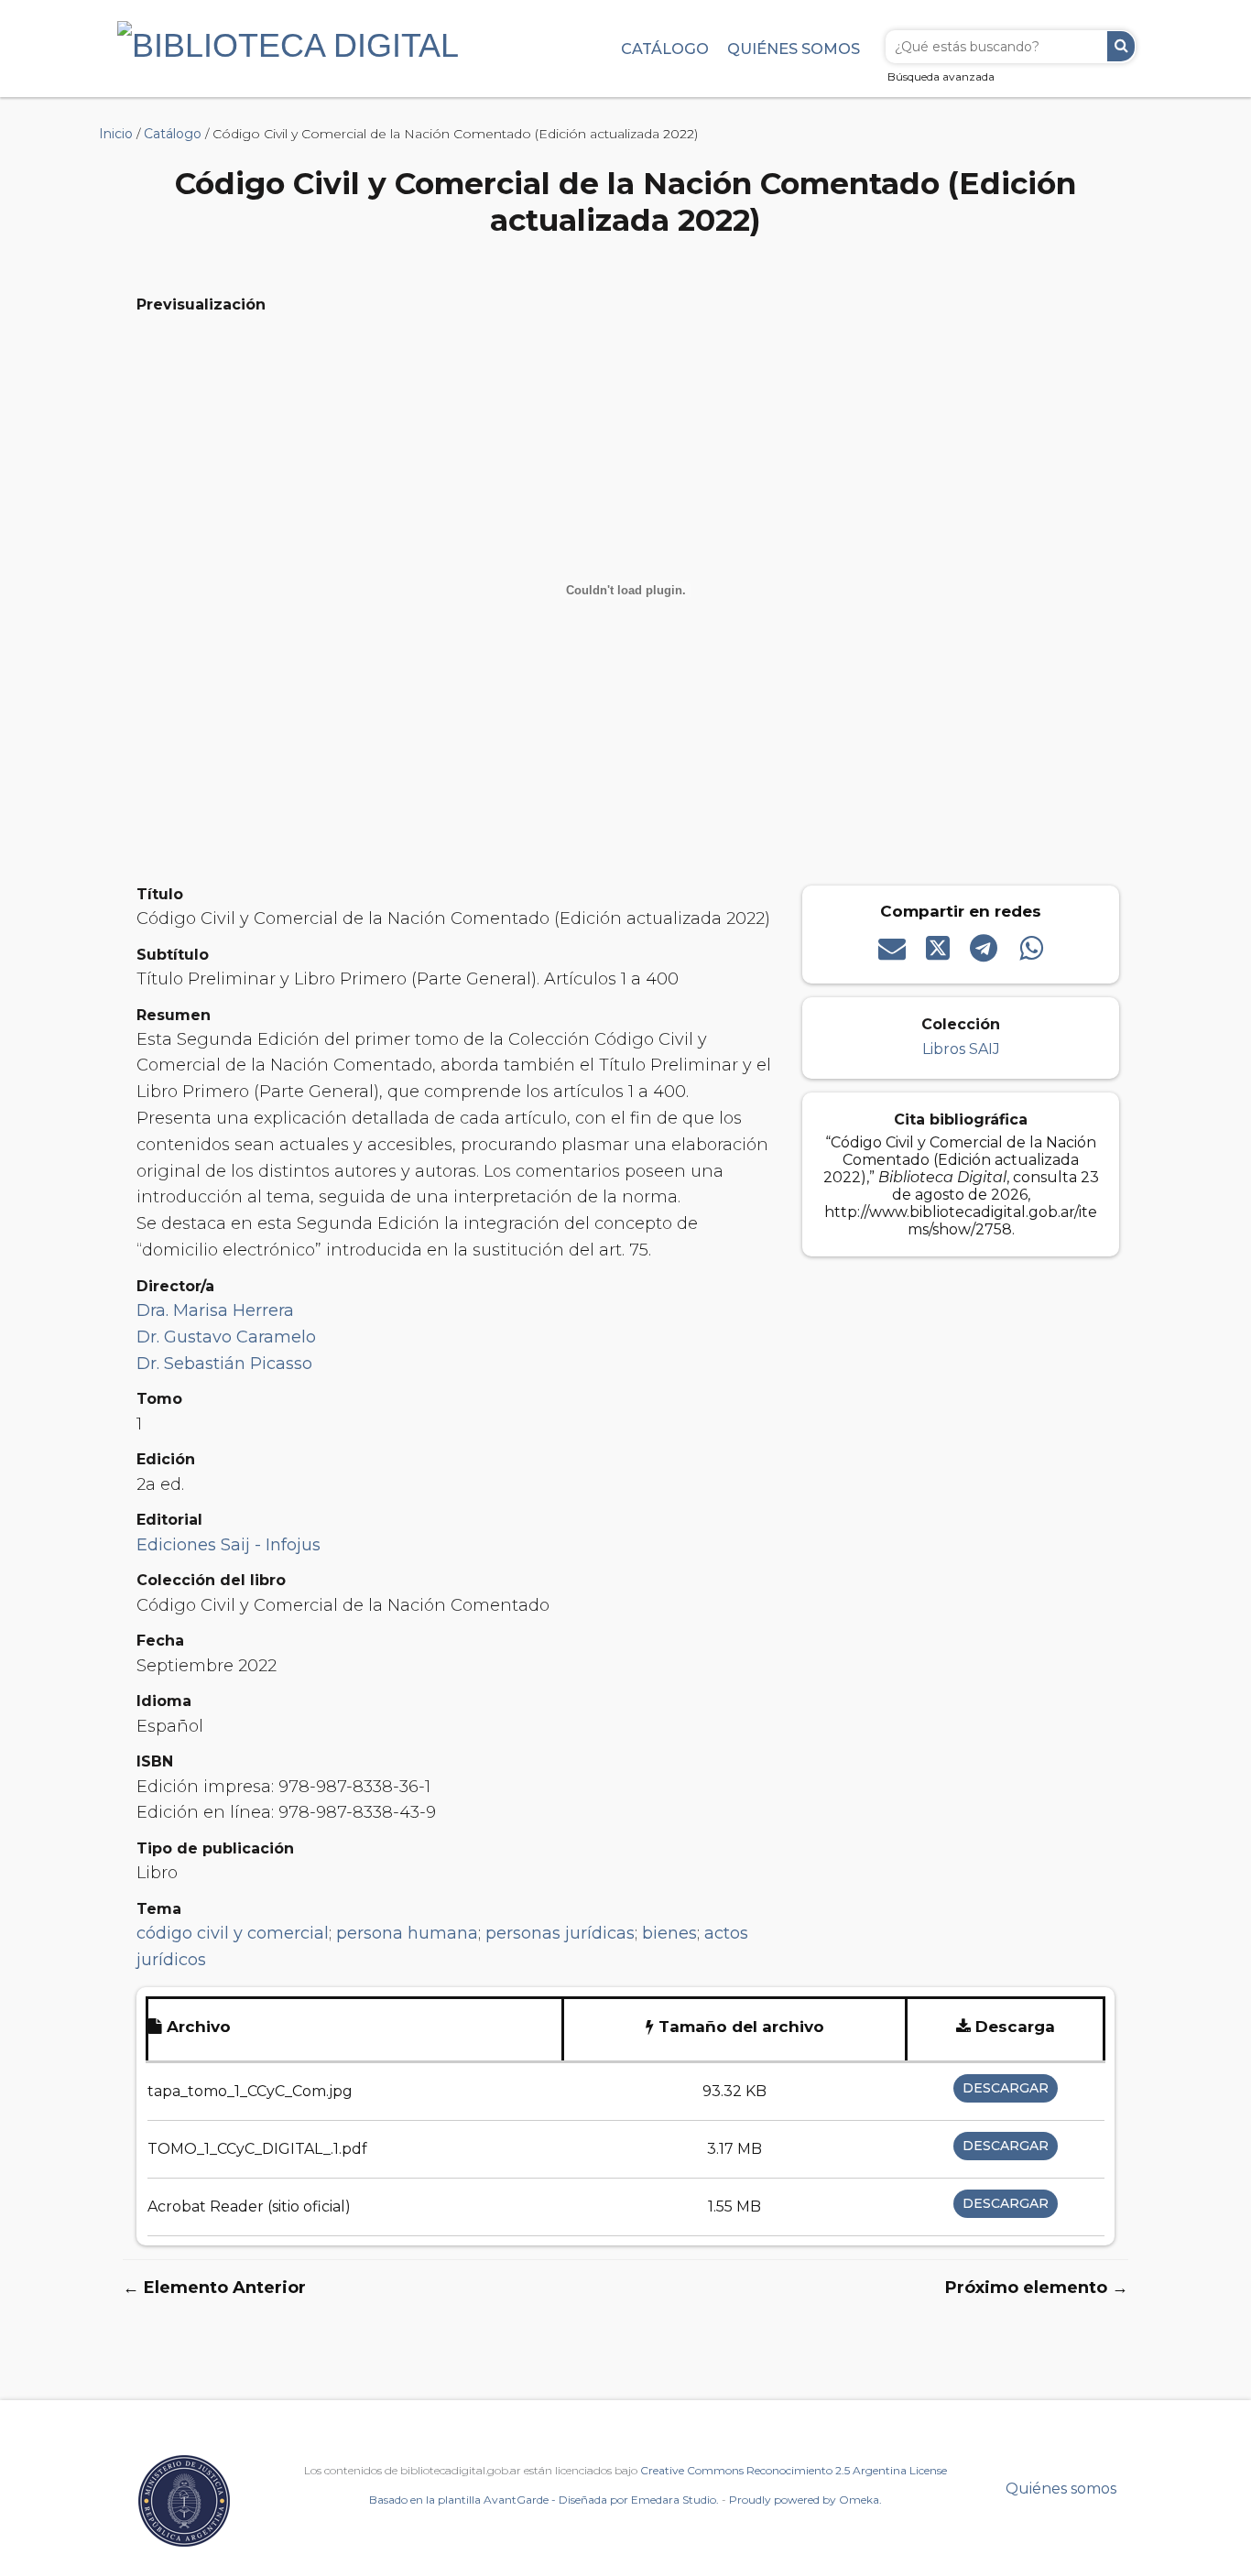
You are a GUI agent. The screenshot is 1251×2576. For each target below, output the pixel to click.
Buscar (1121, 46)
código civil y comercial (233, 1933)
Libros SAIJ (961, 1049)
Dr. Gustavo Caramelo (226, 1337)
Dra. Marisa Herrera (215, 1310)
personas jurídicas (560, 1933)
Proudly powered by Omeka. (805, 2500)
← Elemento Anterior (214, 2288)
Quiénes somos (794, 49)
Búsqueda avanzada (941, 76)
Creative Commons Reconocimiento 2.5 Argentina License (794, 2470)
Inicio (116, 134)
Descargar (1006, 2088)
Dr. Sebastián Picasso (224, 1364)
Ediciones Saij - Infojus (228, 1545)
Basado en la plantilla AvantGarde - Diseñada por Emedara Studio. (544, 2500)
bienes (669, 1933)
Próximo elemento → (1037, 2288)
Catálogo (665, 49)
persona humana (407, 1933)
